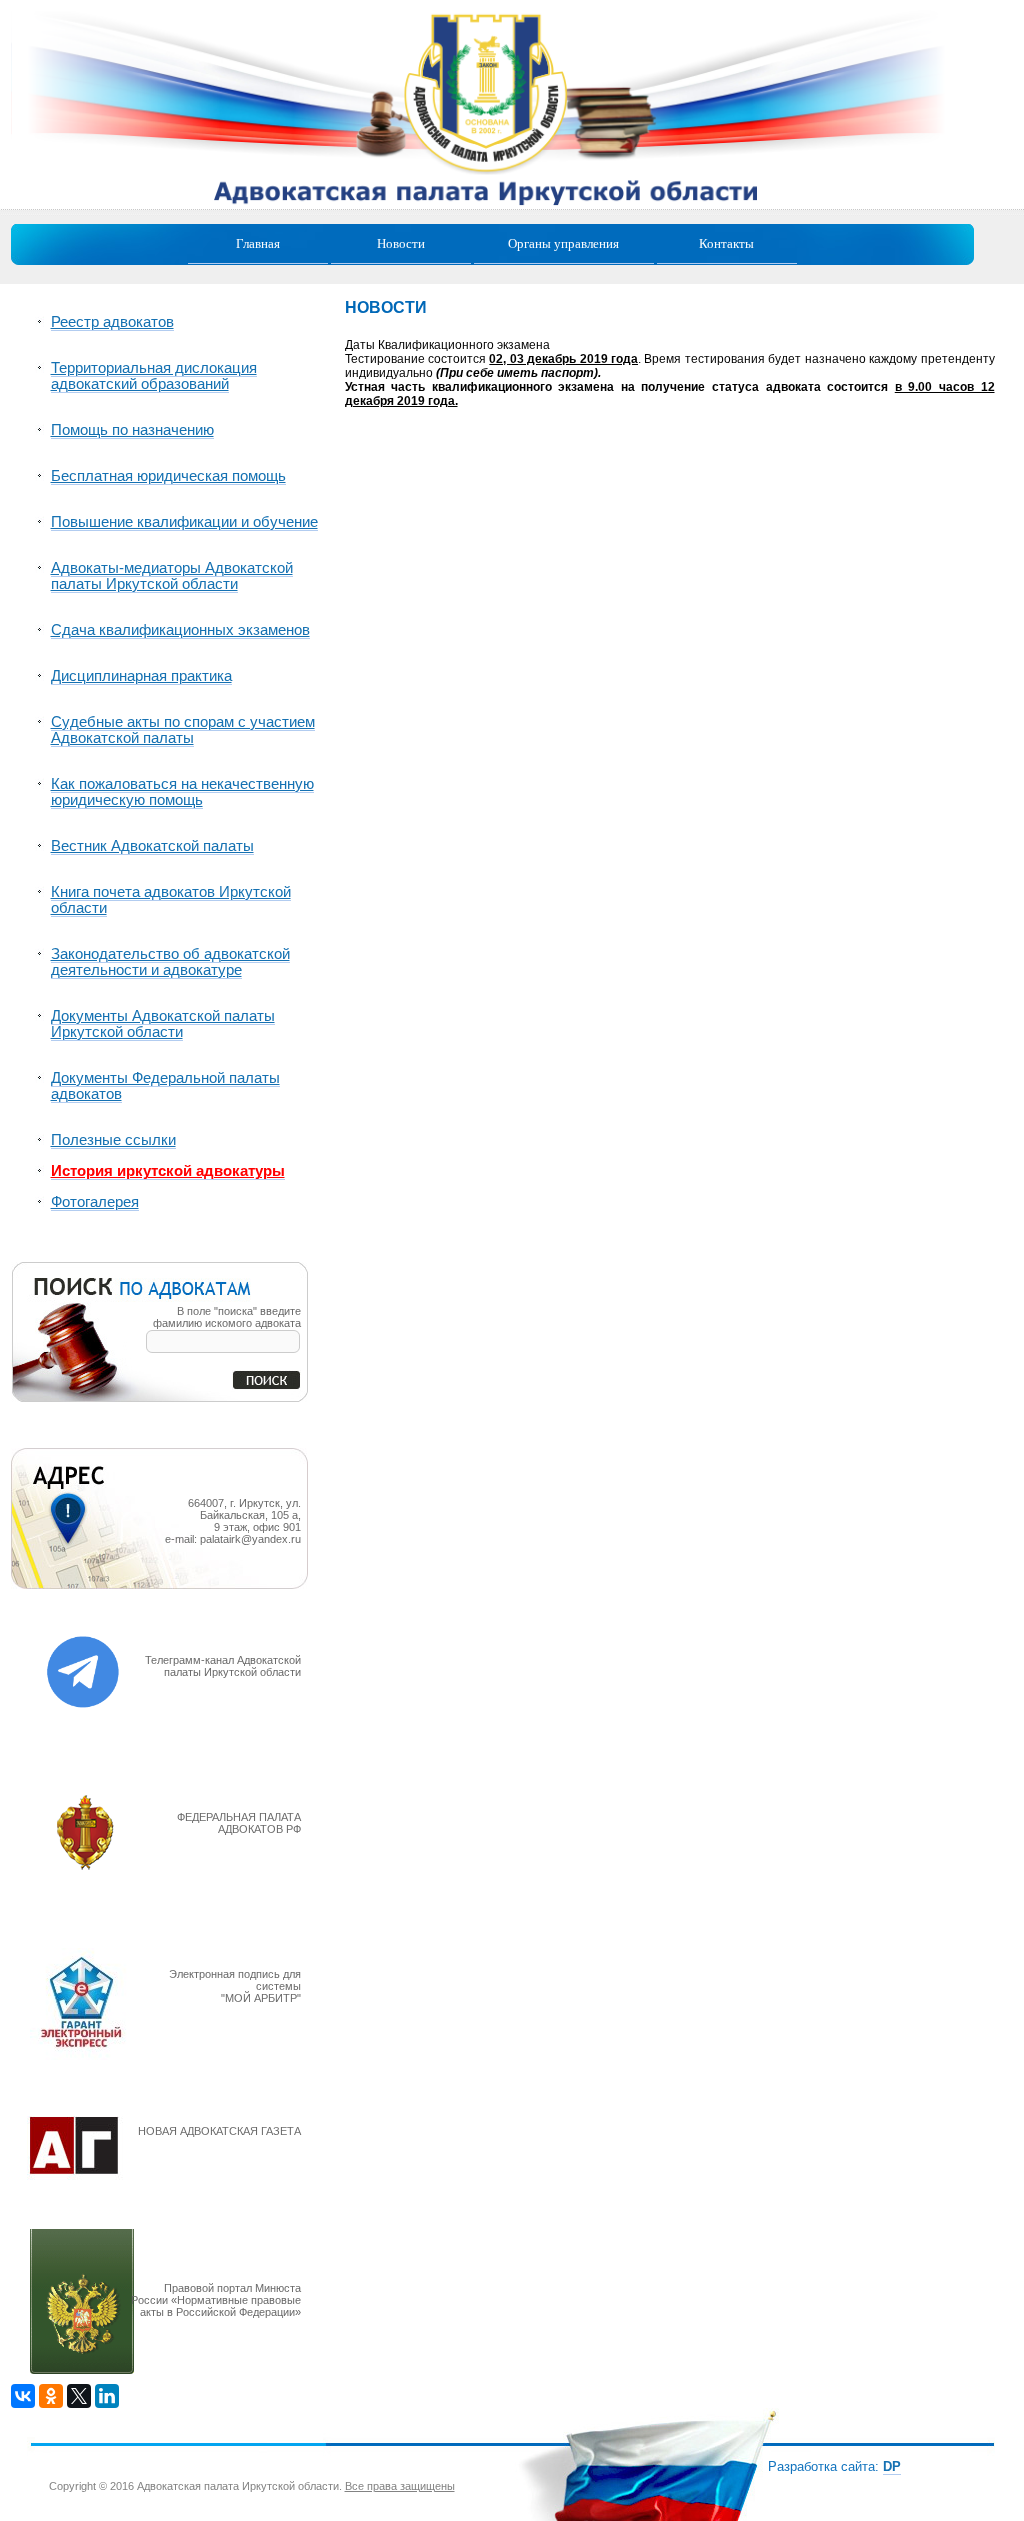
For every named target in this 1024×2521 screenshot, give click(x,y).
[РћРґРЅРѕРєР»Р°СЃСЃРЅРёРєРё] (51, 2396)
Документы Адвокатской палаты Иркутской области (163, 1024)
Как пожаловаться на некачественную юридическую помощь (182, 792)
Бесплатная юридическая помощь (168, 476)
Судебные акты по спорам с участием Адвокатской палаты (183, 730)
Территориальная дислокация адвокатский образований (154, 376)
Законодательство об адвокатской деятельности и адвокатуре (170, 962)
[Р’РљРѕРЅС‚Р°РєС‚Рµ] (23, 2396)
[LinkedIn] (107, 2396)
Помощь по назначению (132, 430)
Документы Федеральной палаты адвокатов (165, 1086)
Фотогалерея (95, 1202)
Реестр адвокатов (112, 322)
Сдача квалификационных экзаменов (180, 630)
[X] (79, 2396)
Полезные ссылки (113, 1140)
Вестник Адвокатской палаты (152, 846)
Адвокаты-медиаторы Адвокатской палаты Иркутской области (172, 576)
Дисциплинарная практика (141, 676)
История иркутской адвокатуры (168, 1171)
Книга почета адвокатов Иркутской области (171, 900)
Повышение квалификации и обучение (184, 522)
